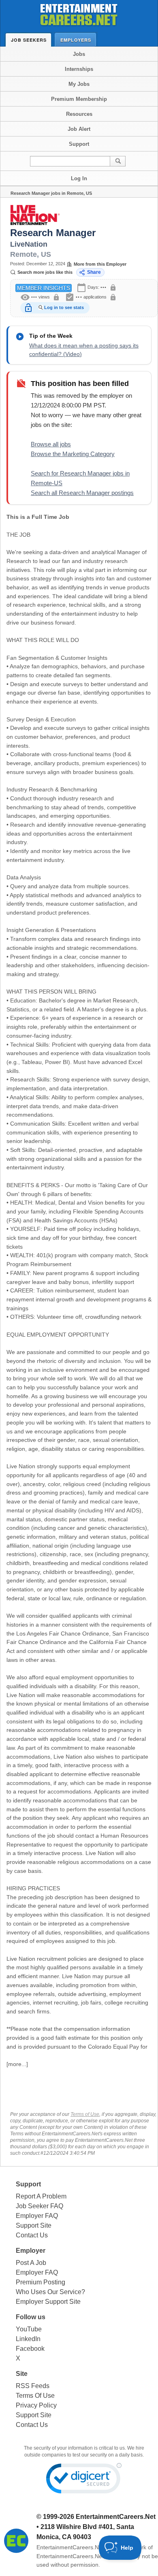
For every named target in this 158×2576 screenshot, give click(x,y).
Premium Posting (41, 2282)
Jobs (79, 54)
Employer (31, 2251)
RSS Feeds (33, 2386)
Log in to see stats (64, 307)
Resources (79, 114)
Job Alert (79, 129)
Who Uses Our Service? (50, 2292)
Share (94, 272)
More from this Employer (100, 264)
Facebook (30, 2349)
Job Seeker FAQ (39, 2206)
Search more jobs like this (45, 272)
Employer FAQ (37, 2216)
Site (22, 2374)
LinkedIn (28, 2339)
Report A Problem (41, 2196)
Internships (79, 69)
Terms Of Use (35, 2396)
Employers (76, 40)
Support (79, 144)
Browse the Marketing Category (73, 454)
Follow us (31, 2317)
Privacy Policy (36, 2405)
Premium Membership (79, 99)
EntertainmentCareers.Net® (72, 2547)
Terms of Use (85, 2114)
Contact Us (32, 2235)
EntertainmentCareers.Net (116, 2517)
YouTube (29, 2329)
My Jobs (79, 84)
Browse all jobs (51, 444)
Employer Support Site (48, 2302)
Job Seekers (29, 40)
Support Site (34, 2225)
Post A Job (31, 2263)
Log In (79, 178)
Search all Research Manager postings (82, 493)
